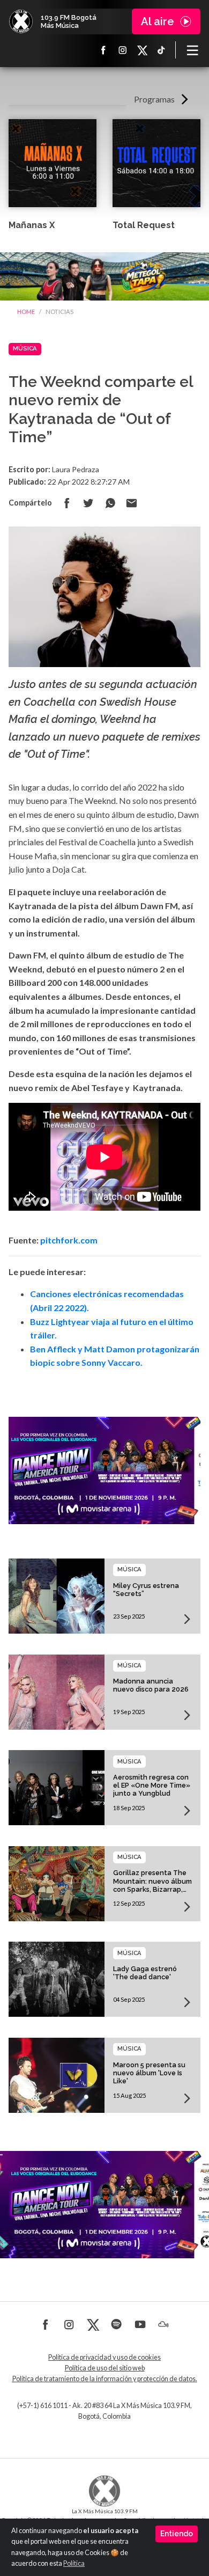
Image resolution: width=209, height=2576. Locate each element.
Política (74, 2563)
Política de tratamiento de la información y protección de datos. (105, 2379)
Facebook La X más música (103, 50)
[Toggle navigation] (192, 50)
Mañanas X (32, 225)
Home (26, 312)
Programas (154, 99)
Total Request (144, 225)
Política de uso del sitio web (105, 2368)
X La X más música (142, 50)
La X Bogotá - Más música (21, 21)
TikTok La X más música (161, 50)
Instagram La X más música (123, 50)
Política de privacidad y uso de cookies (104, 2357)
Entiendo (177, 2534)
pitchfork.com (69, 1240)
